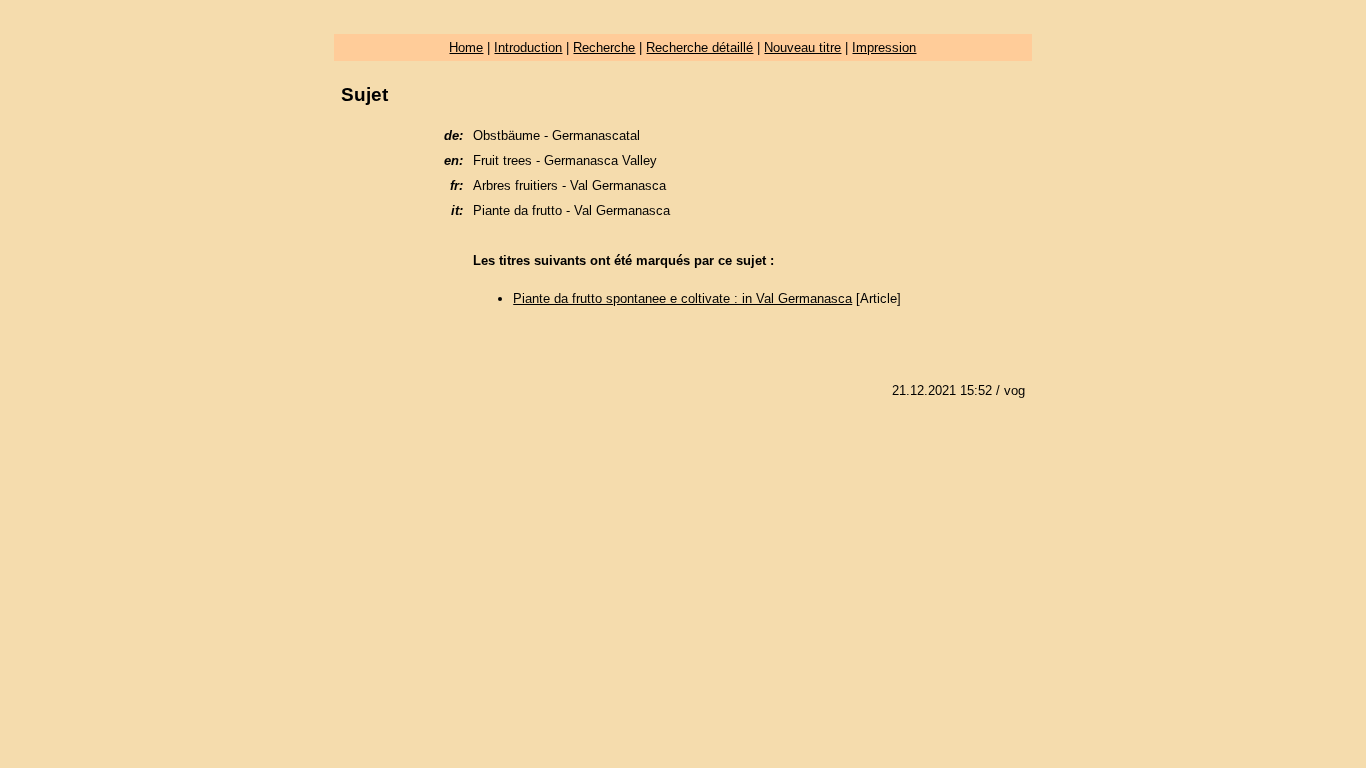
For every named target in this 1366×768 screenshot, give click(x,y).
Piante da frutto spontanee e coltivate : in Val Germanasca (682, 298)
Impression (884, 47)
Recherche (604, 47)
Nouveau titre (802, 47)
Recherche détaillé (699, 47)
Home (466, 47)
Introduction (528, 47)
